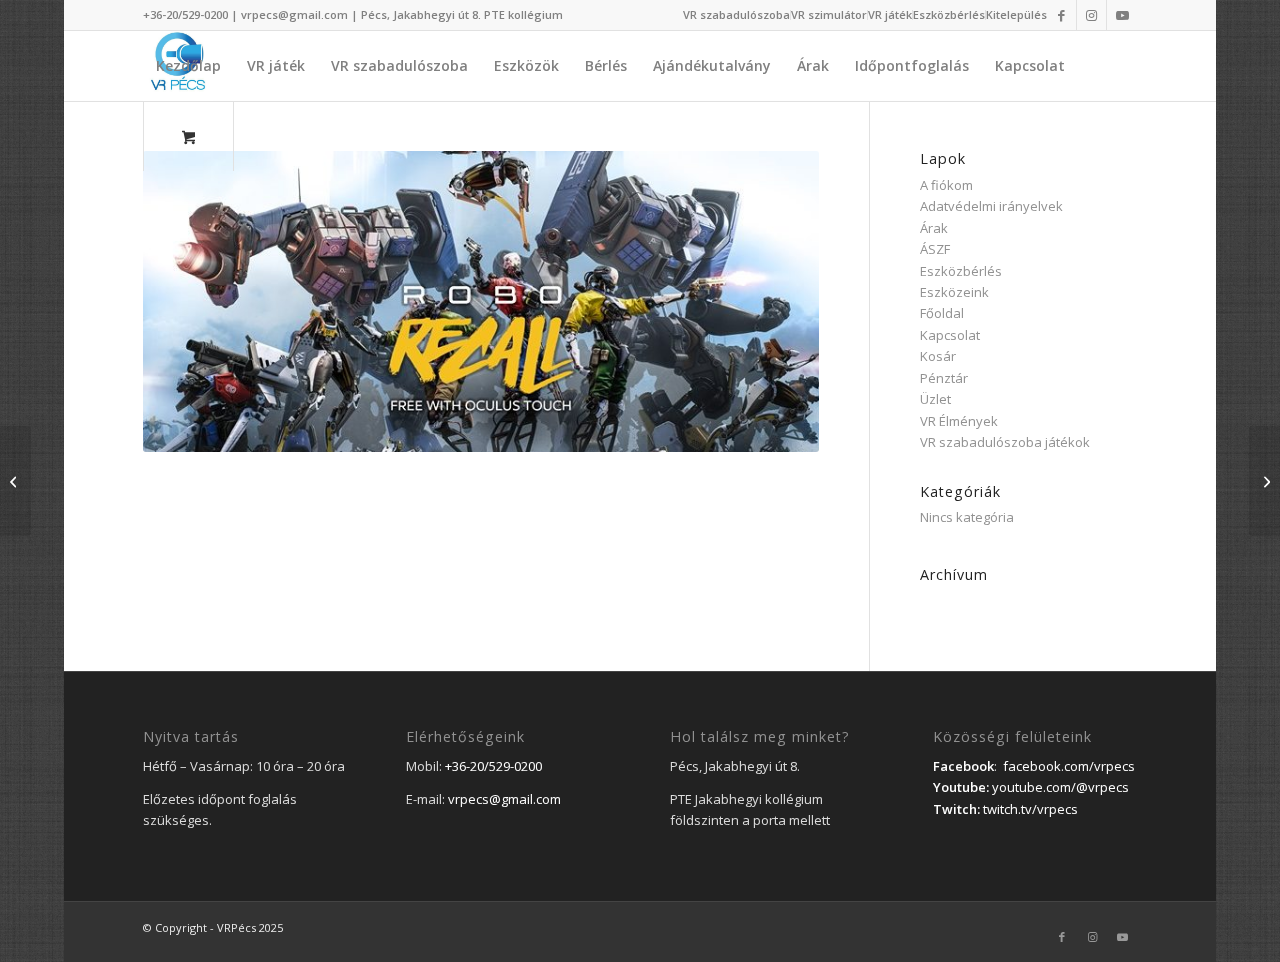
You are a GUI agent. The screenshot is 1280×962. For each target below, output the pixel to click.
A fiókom (946, 185)
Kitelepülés (1016, 14)
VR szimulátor (829, 14)
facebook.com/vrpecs (1069, 766)
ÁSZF (935, 249)
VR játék (890, 14)
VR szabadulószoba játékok (1005, 442)
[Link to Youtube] (1122, 15)
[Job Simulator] (1264, 481)
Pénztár (944, 378)
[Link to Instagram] (1091, 15)
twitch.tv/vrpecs (1030, 809)
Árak (934, 228)
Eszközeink (954, 292)
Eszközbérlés (949, 14)
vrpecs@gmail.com (294, 14)
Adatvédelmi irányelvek (991, 206)
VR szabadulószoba (736, 14)
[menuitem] (737, 15)
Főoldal (942, 313)
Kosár (938, 356)
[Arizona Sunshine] (15, 481)
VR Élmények (959, 421)
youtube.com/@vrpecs (1060, 787)
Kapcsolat (950, 335)
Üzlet (935, 399)
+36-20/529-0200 (185, 14)
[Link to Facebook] (1061, 15)
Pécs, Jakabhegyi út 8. (422, 14)
